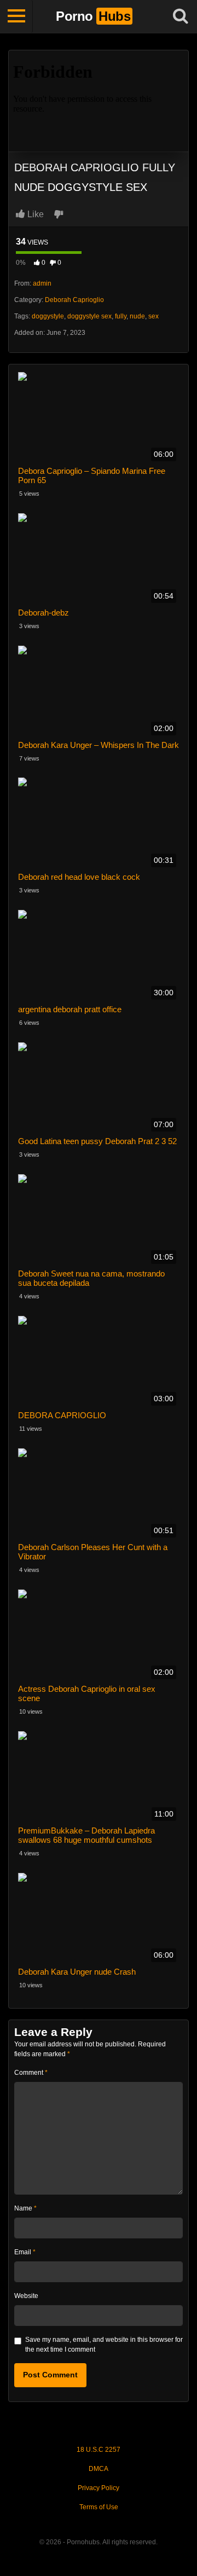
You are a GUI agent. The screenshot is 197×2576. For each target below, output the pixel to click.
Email (25, 2252)
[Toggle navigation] (16, 16)
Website (26, 2296)
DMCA (99, 2469)
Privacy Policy (99, 2488)
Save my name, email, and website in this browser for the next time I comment (104, 2345)
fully (121, 316)
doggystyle (48, 316)
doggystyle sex (89, 316)
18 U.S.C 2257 (99, 2450)
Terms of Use (99, 2507)
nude (137, 316)
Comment (31, 2073)
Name (25, 2208)
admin (42, 283)
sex (153, 316)
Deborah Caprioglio (74, 300)
